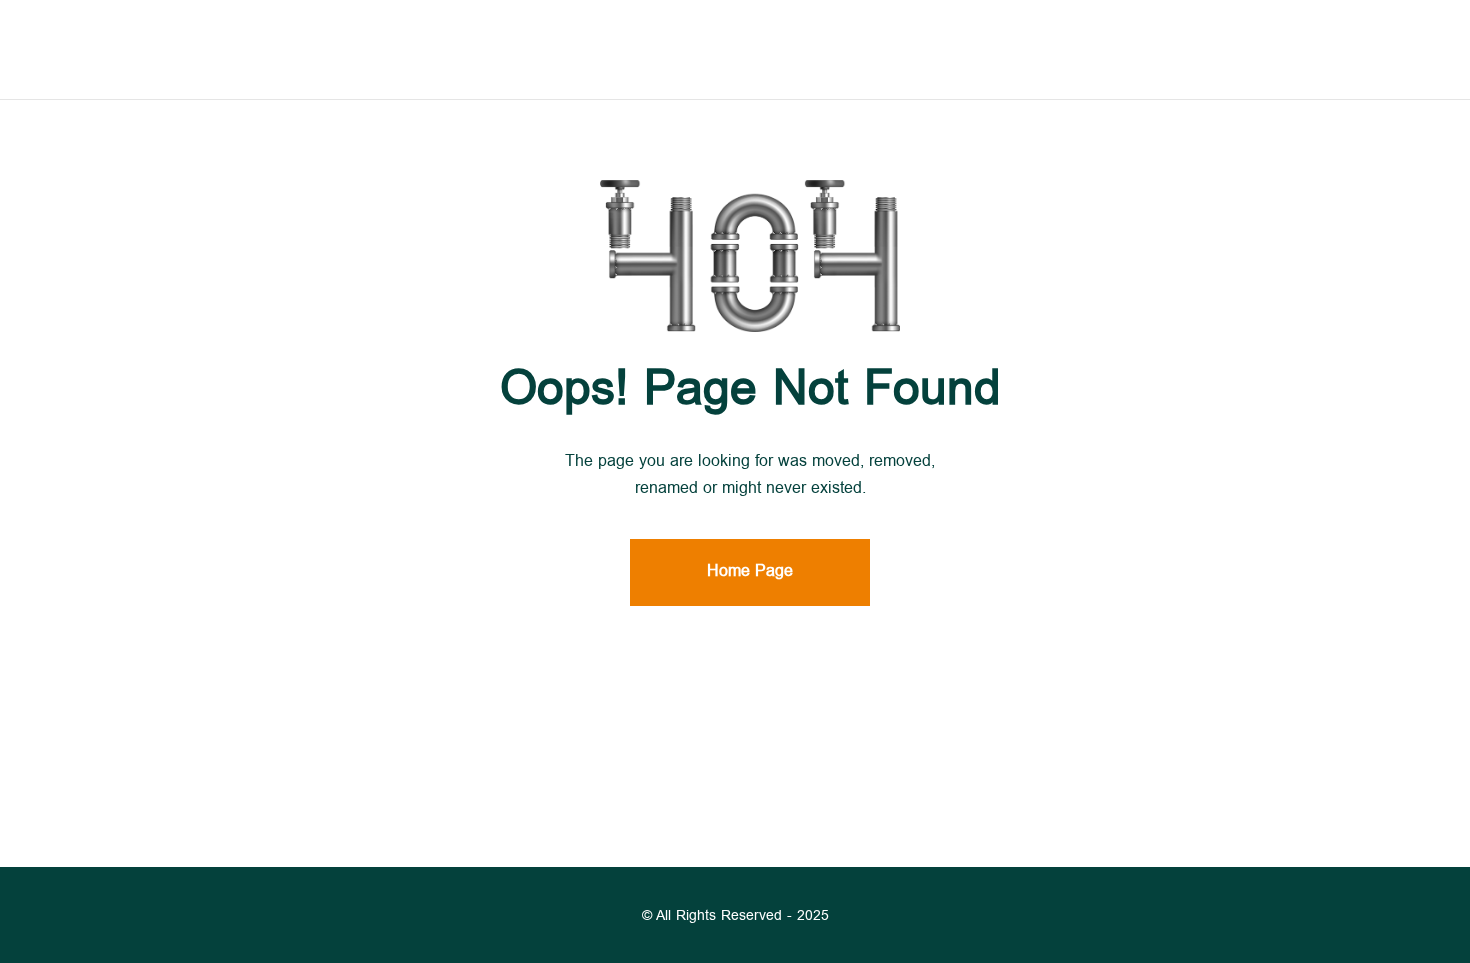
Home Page (750, 572)
